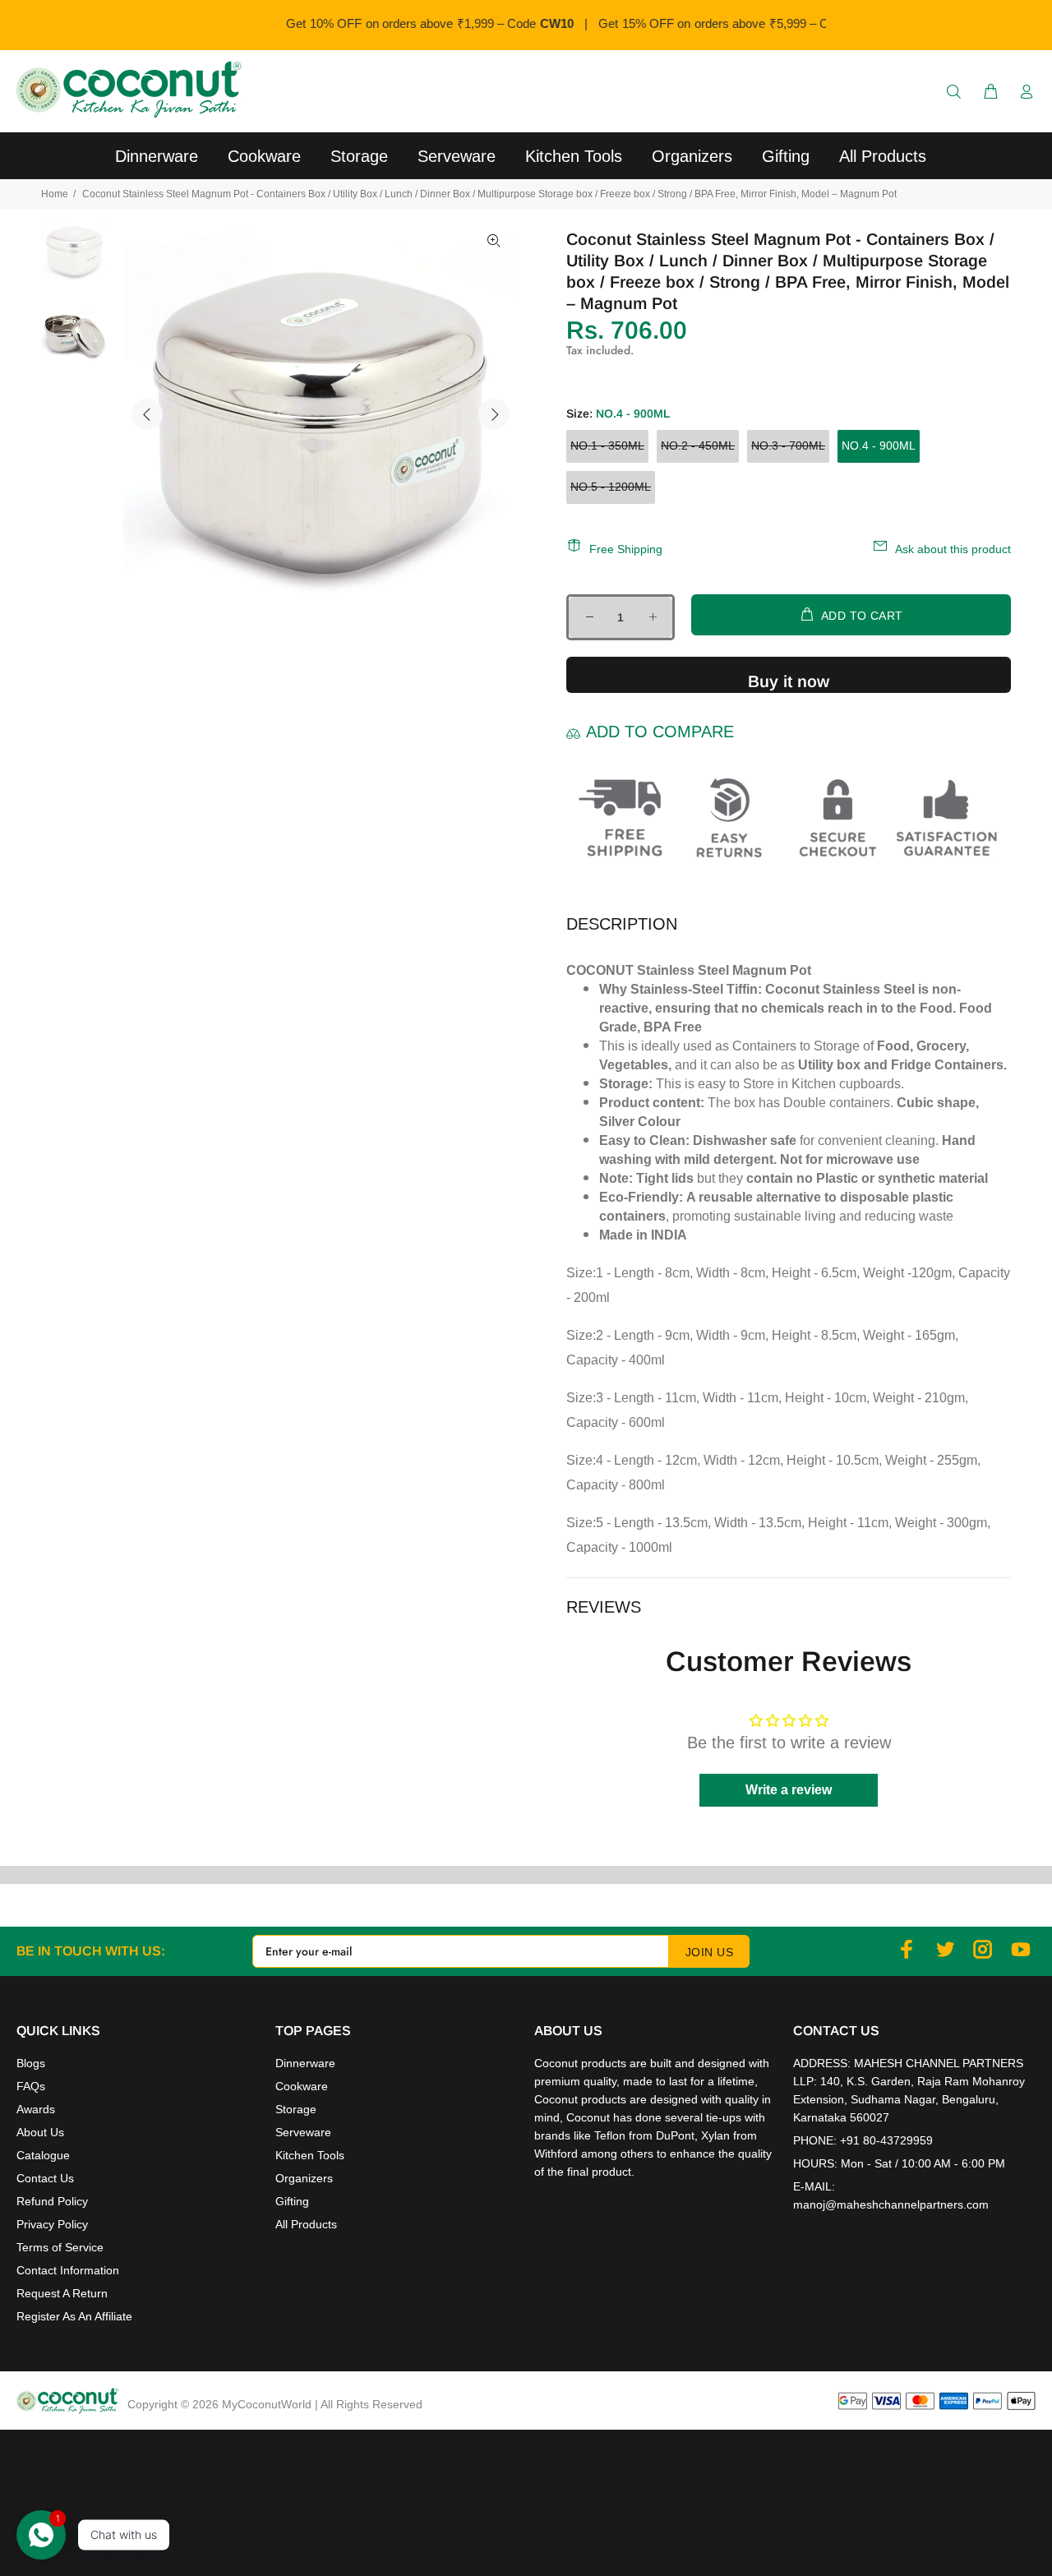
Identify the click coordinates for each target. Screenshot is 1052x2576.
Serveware (303, 2132)
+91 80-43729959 (886, 2140)
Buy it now (789, 681)
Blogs (31, 2063)
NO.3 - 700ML (788, 445)
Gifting (292, 2201)
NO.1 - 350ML (607, 445)
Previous (147, 414)
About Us (40, 2132)
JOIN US (709, 1952)
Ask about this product (953, 549)
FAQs (31, 2086)
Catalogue (43, 2155)
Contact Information (68, 2270)
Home (55, 194)
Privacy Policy (52, 2224)
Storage (296, 2109)
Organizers (304, 2178)
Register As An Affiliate (74, 2316)
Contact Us (45, 2178)
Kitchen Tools (310, 2155)
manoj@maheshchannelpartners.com (891, 2204)
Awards (36, 2109)
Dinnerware (305, 2063)
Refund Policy (52, 2201)
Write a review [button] (789, 1790)
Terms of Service (60, 2247)
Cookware (302, 2086)
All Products (306, 2224)
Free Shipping (626, 549)
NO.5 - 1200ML (611, 487)
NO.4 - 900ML (879, 445)
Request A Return (62, 2293)
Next (494, 414)
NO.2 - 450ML (698, 445)
